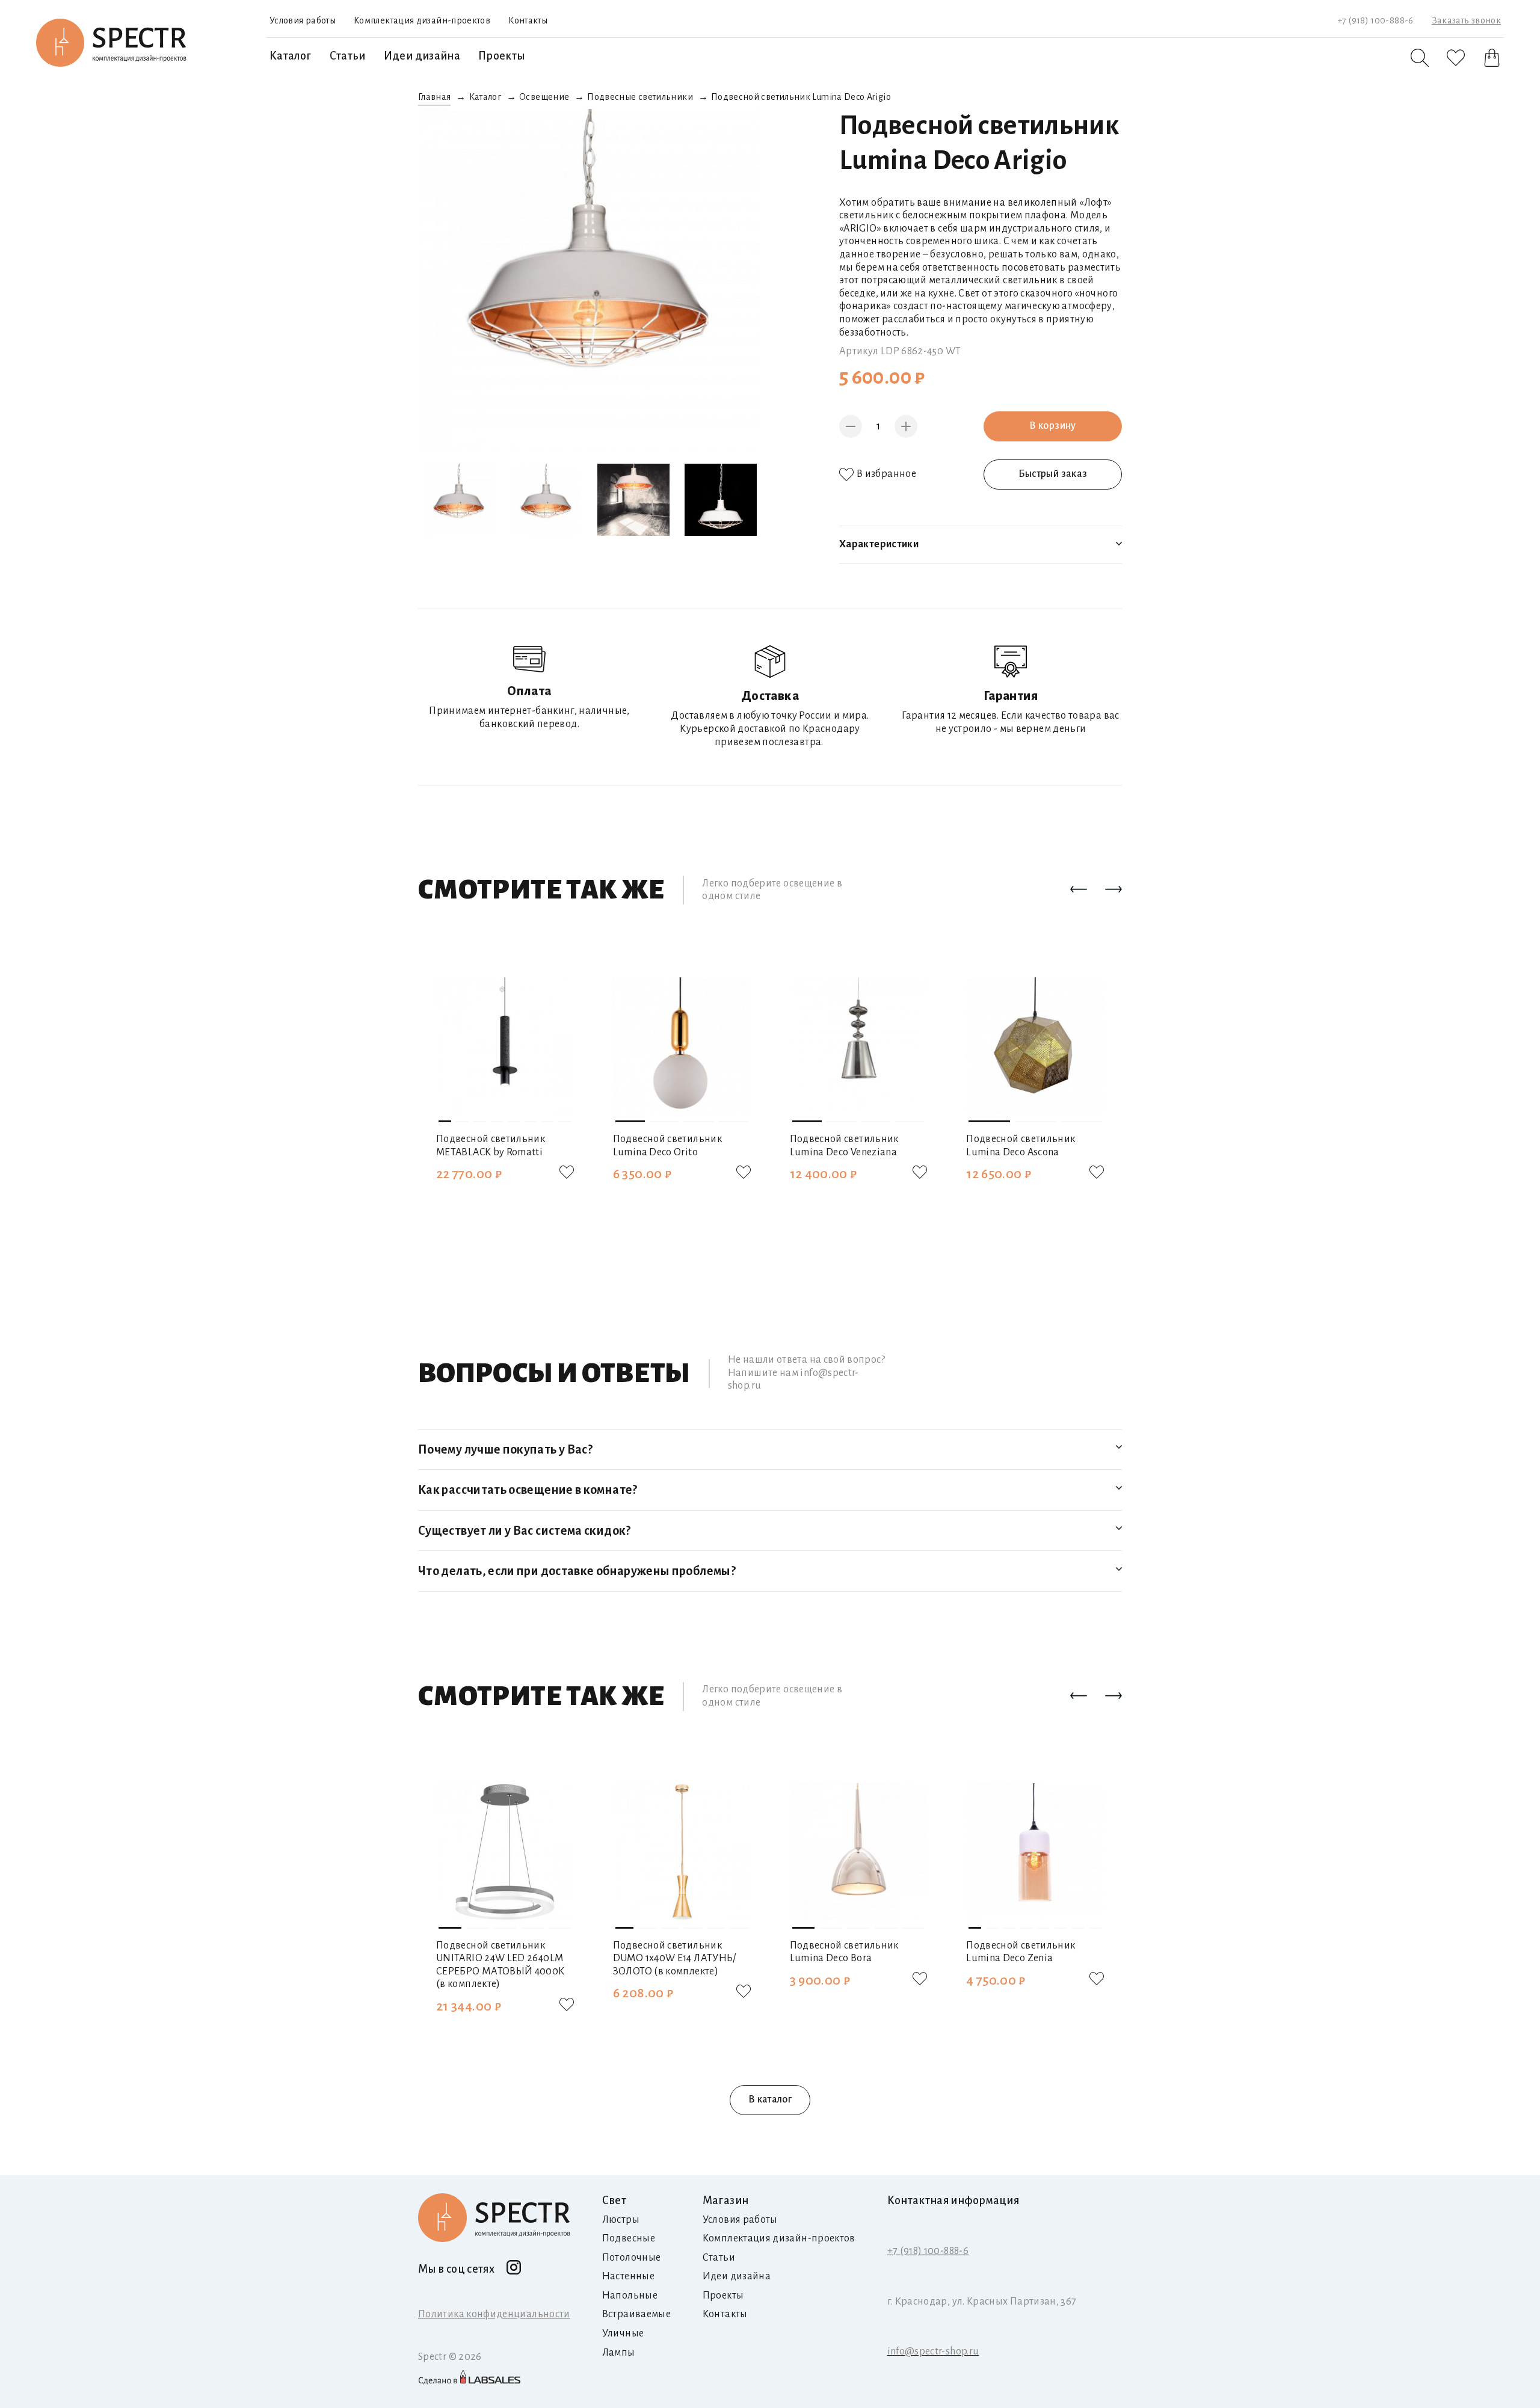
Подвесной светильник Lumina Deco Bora (844, 1952)
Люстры (621, 2220)
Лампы (619, 2353)
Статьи (348, 56)
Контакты (528, 20)
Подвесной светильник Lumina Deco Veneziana (844, 1146)
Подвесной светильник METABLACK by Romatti (491, 1146)
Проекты (502, 56)
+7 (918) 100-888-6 (1375, 20)
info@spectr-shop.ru (933, 2351)
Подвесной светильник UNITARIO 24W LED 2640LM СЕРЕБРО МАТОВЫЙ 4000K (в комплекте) (500, 1965)
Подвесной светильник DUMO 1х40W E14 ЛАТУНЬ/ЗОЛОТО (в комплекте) (675, 1958)
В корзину (1052, 426)
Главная (435, 97)
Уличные (623, 2333)
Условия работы (303, 20)
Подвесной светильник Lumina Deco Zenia (1021, 1952)
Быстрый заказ (1053, 474)
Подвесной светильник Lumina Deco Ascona (1021, 1146)
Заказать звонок (1466, 20)
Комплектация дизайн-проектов (422, 20)
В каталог (770, 2099)
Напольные (630, 2296)
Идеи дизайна (422, 56)
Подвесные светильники (640, 97)
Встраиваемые (636, 2314)
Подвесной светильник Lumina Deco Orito (667, 1146)
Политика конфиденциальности (494, 2314)
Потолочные (632, 2258)
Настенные (628, 2276)
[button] (1079, 890)
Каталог (291, 56)
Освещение (544, 97)
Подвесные (629, 2238)
